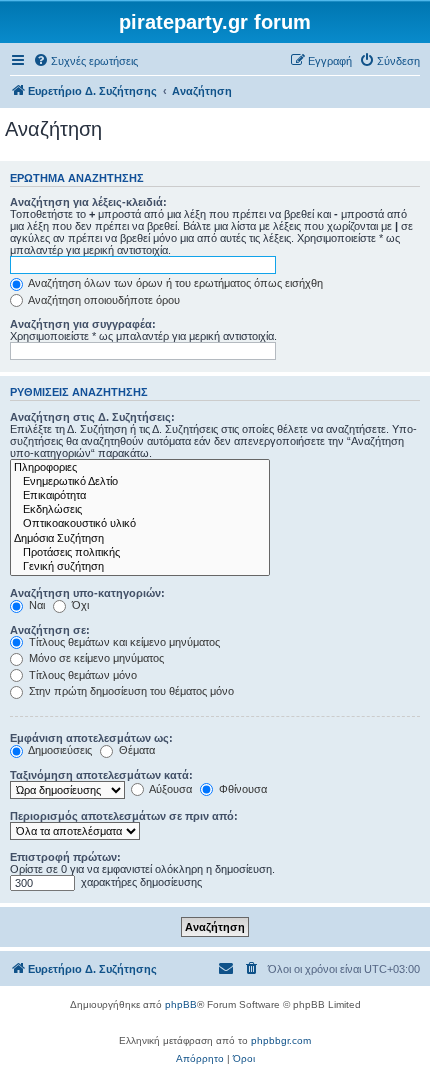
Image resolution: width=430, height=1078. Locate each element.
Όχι (79, 605)
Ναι (35, 605)
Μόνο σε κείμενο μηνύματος (95, 658)
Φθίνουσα (241, 789)
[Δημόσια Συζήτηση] (140, 539)
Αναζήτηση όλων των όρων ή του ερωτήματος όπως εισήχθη (174, 283)
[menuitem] (85, 61)
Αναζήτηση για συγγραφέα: (83, 324)
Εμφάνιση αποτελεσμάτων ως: (91, 738)
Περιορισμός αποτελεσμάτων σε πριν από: (124, 816)
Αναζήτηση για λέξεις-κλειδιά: (88, 202)
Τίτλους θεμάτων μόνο (81, 675)
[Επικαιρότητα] (140, 496)
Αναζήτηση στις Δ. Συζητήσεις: (92, 417)
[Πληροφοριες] (140, 468)
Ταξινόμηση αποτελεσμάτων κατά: (101, 775)
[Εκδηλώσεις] (140, 510)
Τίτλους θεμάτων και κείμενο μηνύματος (123, 642)
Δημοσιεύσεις (59, 750)
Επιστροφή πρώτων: (65, 857)
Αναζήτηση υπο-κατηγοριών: (87, 593)
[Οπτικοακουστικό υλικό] (140, 524)
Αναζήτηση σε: (50, 630)
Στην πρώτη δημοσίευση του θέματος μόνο (130, 691)
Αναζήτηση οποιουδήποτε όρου (103, 300)
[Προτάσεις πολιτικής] (140, 553)
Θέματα (135, 750)
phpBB (181, 1004)
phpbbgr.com (281, 1040)
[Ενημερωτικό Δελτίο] (140, 482)
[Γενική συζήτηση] (140, 567)
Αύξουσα (169, 789)
